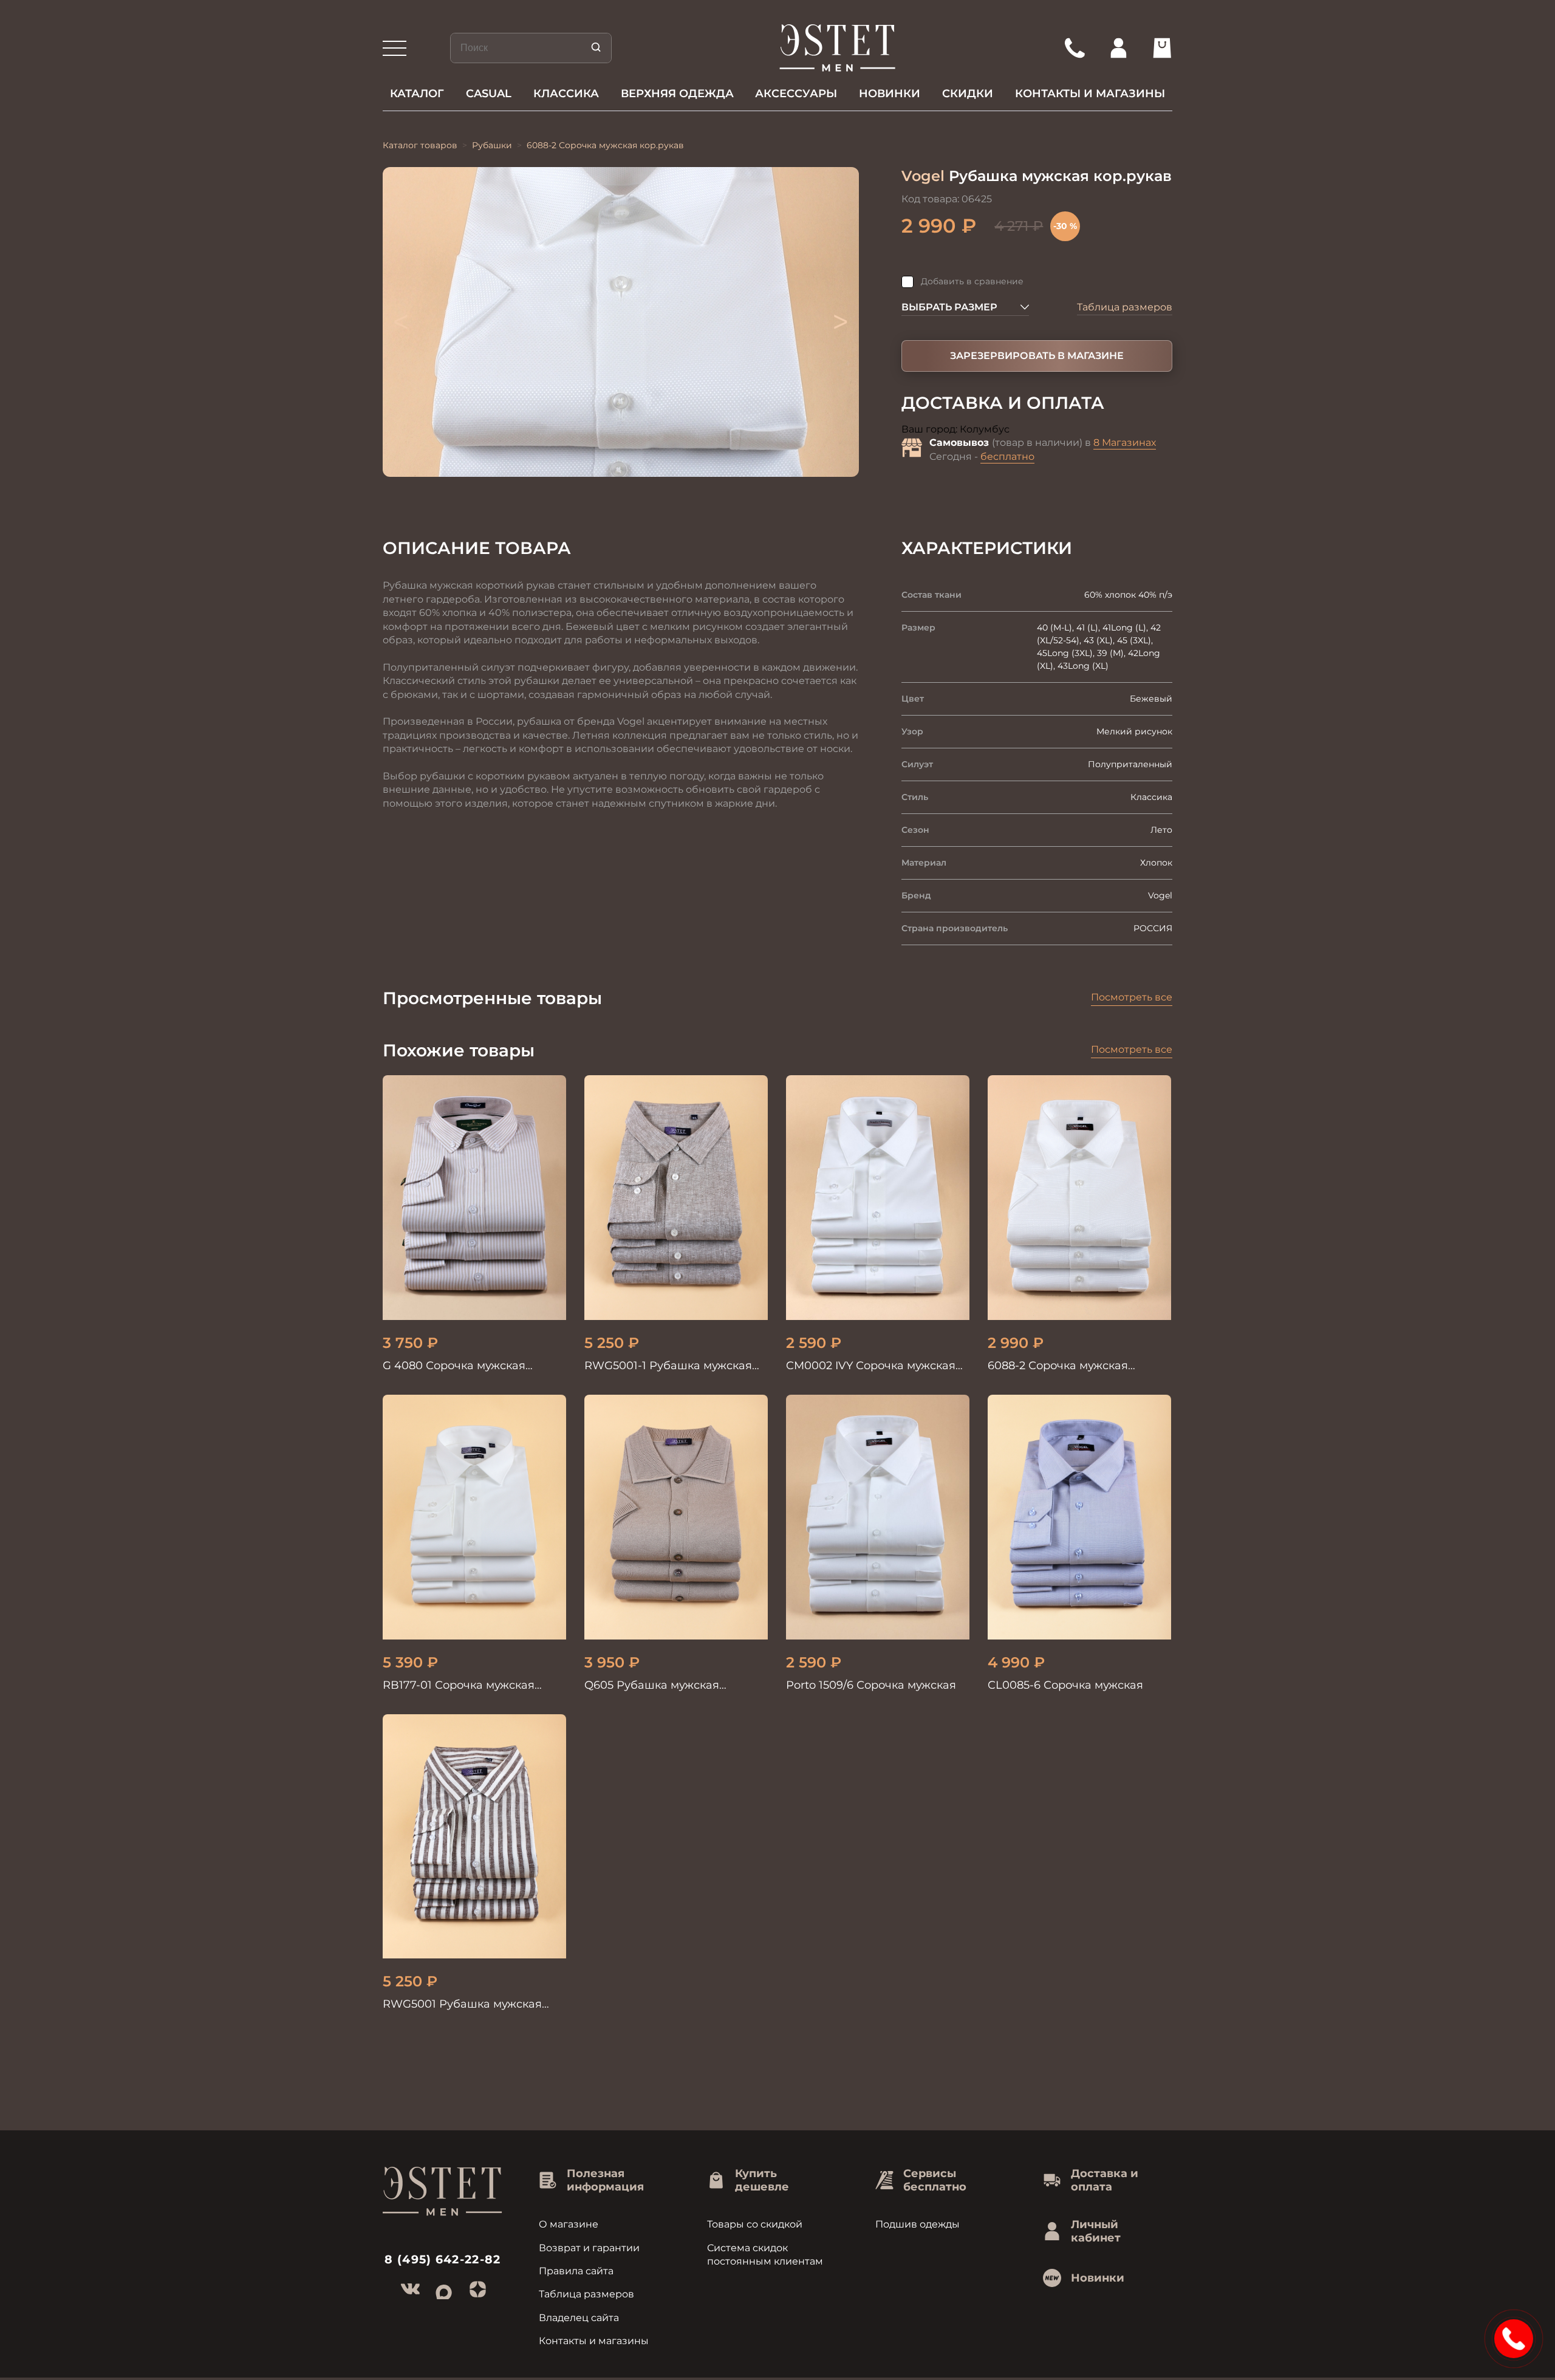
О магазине (569, 2224)
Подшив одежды (918, 2224)
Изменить (1036, 430)
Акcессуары (796, 94)
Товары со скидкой (755, 2224)
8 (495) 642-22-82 (443, 2259)
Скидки (968, 94)
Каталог (417, 94)
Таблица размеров (1125, 307)
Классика (566, 94)
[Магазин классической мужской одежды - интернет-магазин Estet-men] (838, 48)
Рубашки (492, 145)
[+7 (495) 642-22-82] (1075, 48)
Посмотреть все (1132, 997)
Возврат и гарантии (589, 2248)
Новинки (890, 94)
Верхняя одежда (677, 94)
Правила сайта (576, 2271)
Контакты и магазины (1090, 94)
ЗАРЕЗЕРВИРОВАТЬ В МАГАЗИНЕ (1037, 356)
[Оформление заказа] (1162, 48)
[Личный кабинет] (1118, 48)
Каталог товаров (420, 145)
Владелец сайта (579, 2318)
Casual (489, 94)
